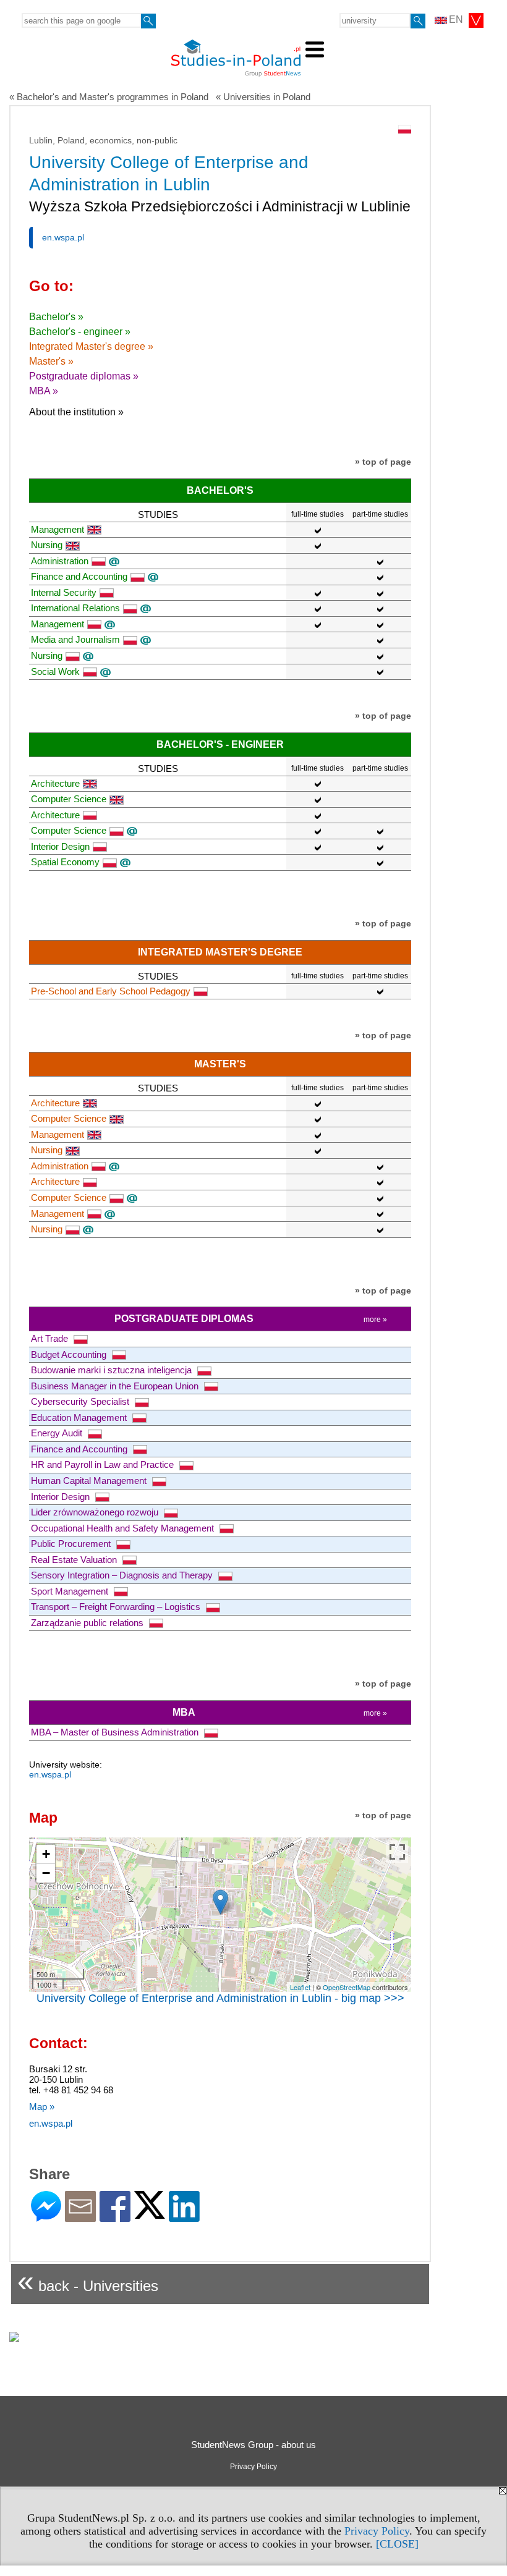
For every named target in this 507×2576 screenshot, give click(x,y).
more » (375, 1320)
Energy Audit (58, 1433)
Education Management (80, 1417)
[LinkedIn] (184, 2217)
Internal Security (64, 592)
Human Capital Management (90, 1481)
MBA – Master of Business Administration (116, 1732)
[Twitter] (150, 2214)
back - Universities (88, 2281)
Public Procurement (72, 1544)
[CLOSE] (397, 2544)
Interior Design (60, 846)
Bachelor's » (56, 317)
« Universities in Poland (263, 97)
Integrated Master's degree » (91, 346)
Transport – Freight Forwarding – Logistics (117, 1607)
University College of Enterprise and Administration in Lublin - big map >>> (220, 1998)
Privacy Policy (377, 2531)
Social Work (55, 672)
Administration (60, 561)
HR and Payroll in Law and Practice (104, 1464)
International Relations (75, 608)
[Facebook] (115, 2217)
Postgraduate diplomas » (84, 376)
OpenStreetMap (347, 1987)
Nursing (47, 545)
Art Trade (51, 1338)
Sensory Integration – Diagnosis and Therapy (123, 1575)
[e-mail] (80, 2217)
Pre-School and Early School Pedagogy (111, 991)
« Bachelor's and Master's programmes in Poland (109, 97)
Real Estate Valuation (75, 1560)
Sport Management (71, 1591)
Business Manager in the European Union (116, 1386)
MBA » (44, 391)
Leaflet (300, 1987)
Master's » (51, 361)
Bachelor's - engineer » (80, 332)
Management (58, 529)
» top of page (383, 462)
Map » (42, 2107)
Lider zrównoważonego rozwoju (96, 1512)
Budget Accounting (70, 1354)
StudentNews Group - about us (253, 2445)
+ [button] (46, 1854)
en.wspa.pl (63, 237)
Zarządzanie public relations (88, 1623)
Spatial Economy (65, 862)
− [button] (46, 1873)
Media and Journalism (75, 639)
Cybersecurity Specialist (81, 1401)
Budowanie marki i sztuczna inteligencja (113, 1370)
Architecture (55, 783)
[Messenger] (46, 2217)
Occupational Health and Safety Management (124, 1528)
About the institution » (76, 412)
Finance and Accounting (79, 576)
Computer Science (69, 799)
